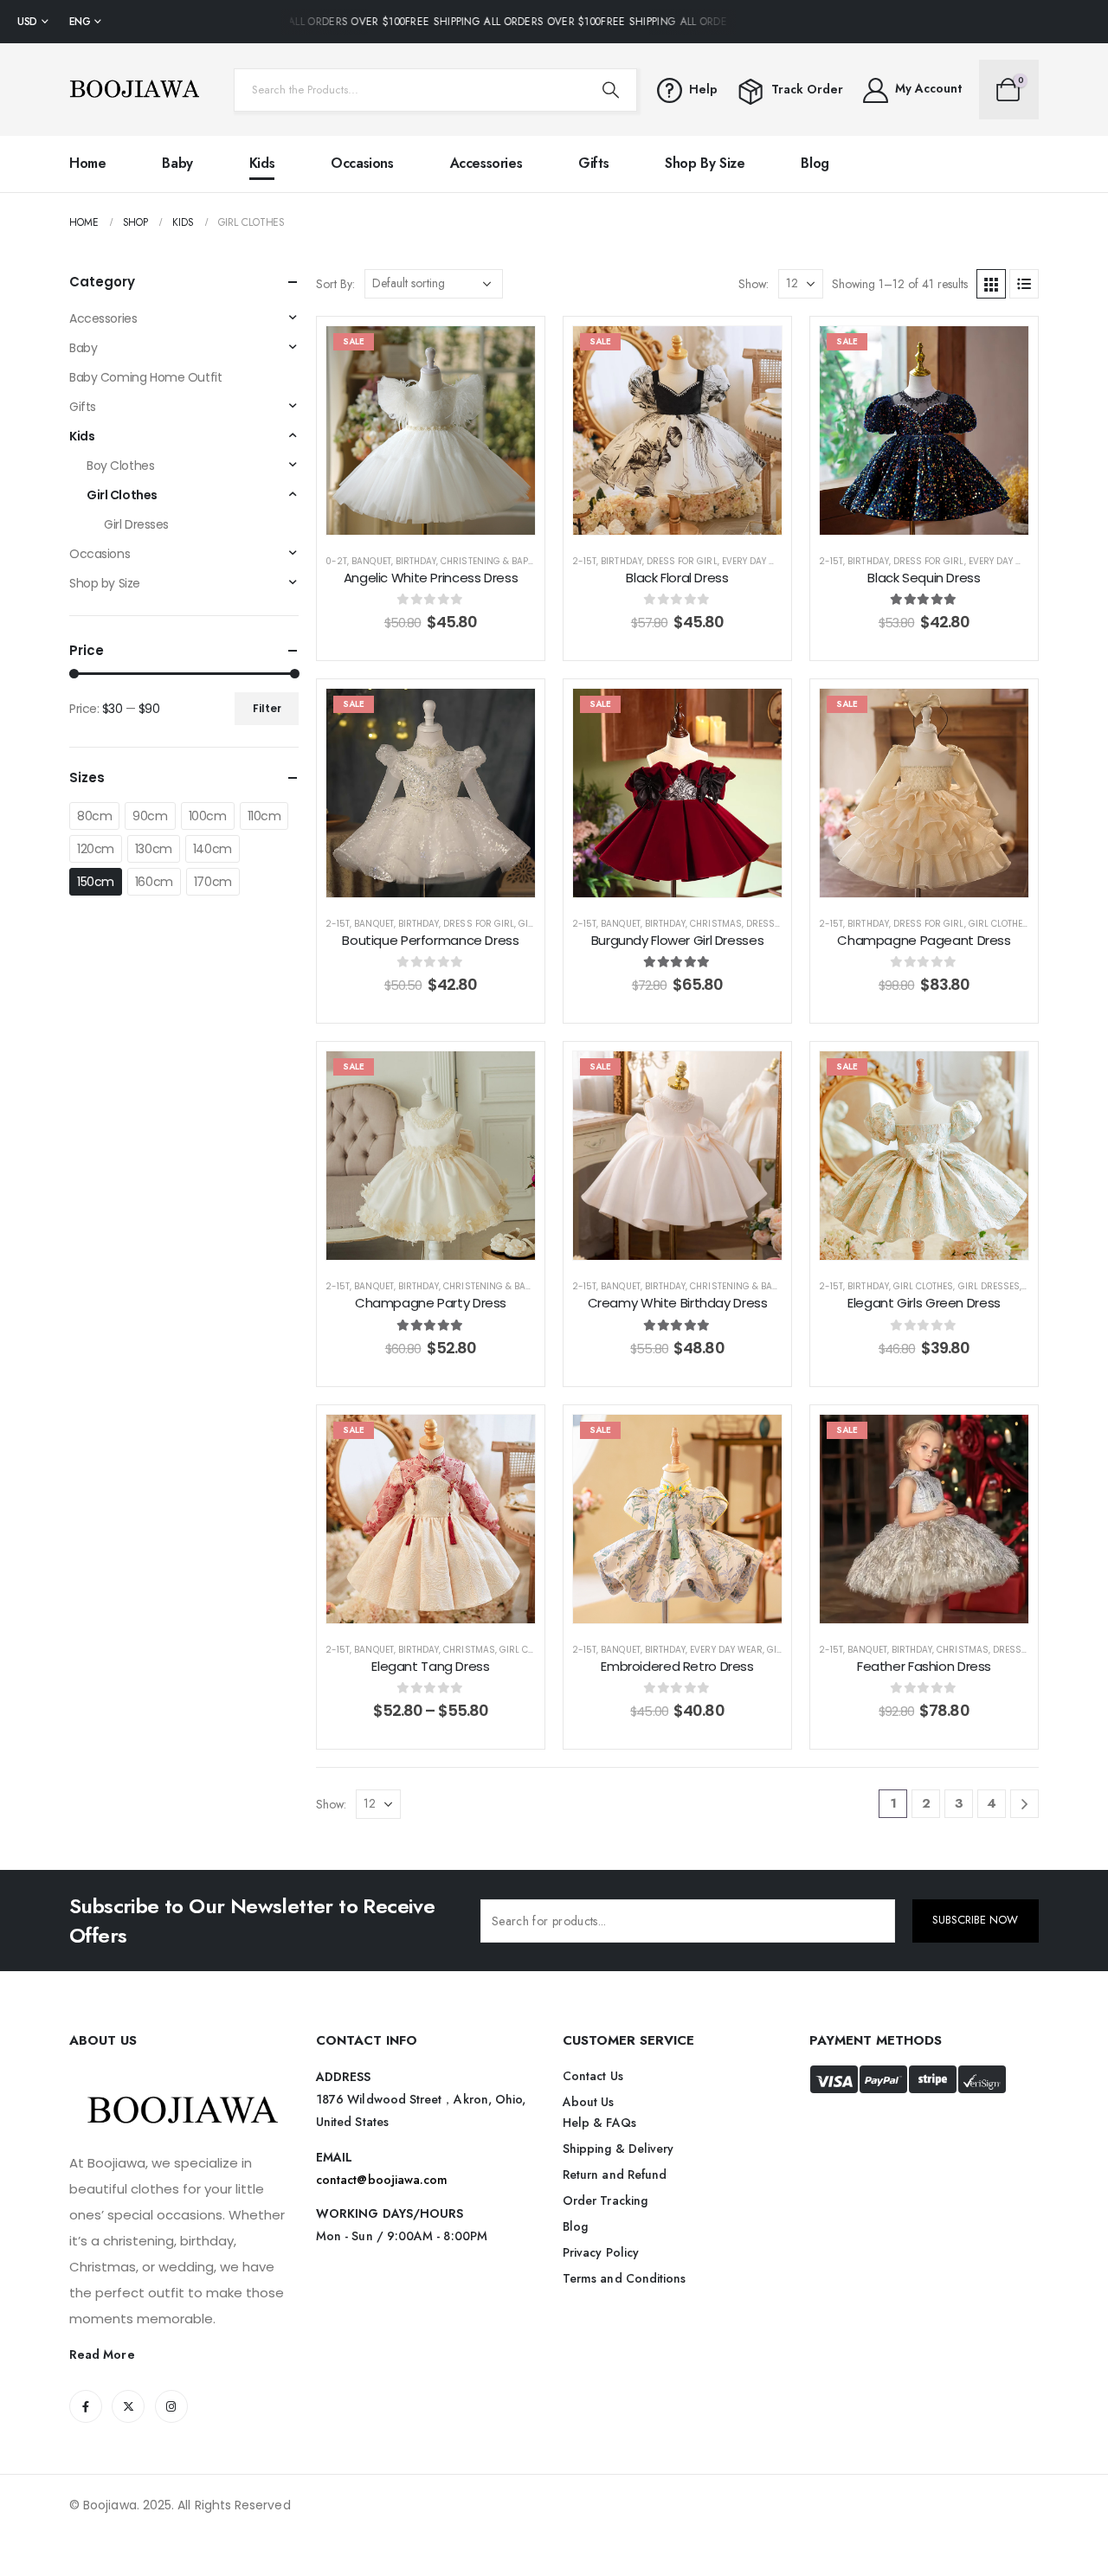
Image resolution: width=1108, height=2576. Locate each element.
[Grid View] (991, 284)
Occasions (362, 163)
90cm (150, 816)
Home (87, 163)
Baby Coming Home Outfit (145, 377)
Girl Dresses (989, 1286)
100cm (208, 816)
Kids (262, 163)
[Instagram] (171, 2406)
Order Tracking (605, 2200)
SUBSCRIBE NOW (975, 1920)
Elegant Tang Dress (430, 1666)
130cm (154, 849)
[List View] (1024, 284)
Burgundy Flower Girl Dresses (678, 940)
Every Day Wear (758, 561)
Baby (177, 163)
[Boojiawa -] (134, 90)
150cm (96, 882)
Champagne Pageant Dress (924, 940)
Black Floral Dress (677, 578)
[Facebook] (86, 2406)
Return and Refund (615, 2175)
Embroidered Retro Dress (677, 1666)
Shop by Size (705, 163)
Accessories (486, 163)
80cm (94, 816)
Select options (444, 517)
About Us (589, 2102)
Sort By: (335, 284)
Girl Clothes (999, 924)
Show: (754, 284)
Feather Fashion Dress (924, 1666)
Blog (815, 163)
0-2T (336, 561)
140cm (213, 849)
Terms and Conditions (624, 2278)
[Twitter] (128, 2406)
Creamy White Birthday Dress (678, 1303)
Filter (267, 708)
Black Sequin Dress (924, 578)
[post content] (431, 430)
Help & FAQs (599, 2123)
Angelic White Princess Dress (431, 578)
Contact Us (593, 2076)
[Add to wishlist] (509, 352)
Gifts (593, 163)
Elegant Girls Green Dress (924, 1303)
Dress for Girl (682, 561)
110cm (264, 816)
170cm (213, 882)
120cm (96, 849)
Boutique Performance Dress (430, 940)
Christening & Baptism (495, 561)
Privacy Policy (601, 2252)
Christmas (715, 924)
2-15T (584, 561)
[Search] (610, 90)
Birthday (416, 561)
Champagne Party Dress (431, 1303)
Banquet (371, 561)
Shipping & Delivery (618, 2149)
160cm (154, 882)
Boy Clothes (120, 466)
